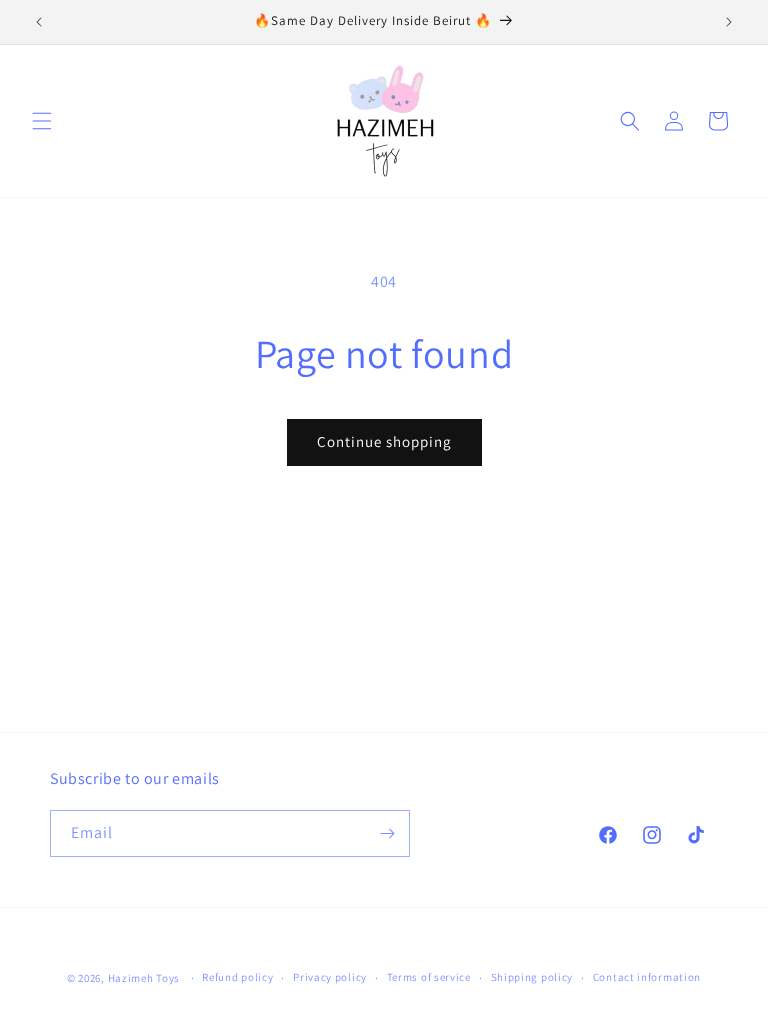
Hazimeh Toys (144, 978)
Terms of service (429, 977)
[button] (42, 121)
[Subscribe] (387, 833)
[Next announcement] (729, 22)
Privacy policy (330, 977)
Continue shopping (384, 441)
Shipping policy (532, 977)
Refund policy (237, 977)
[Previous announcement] (39, 22)
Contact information (647, 977)
